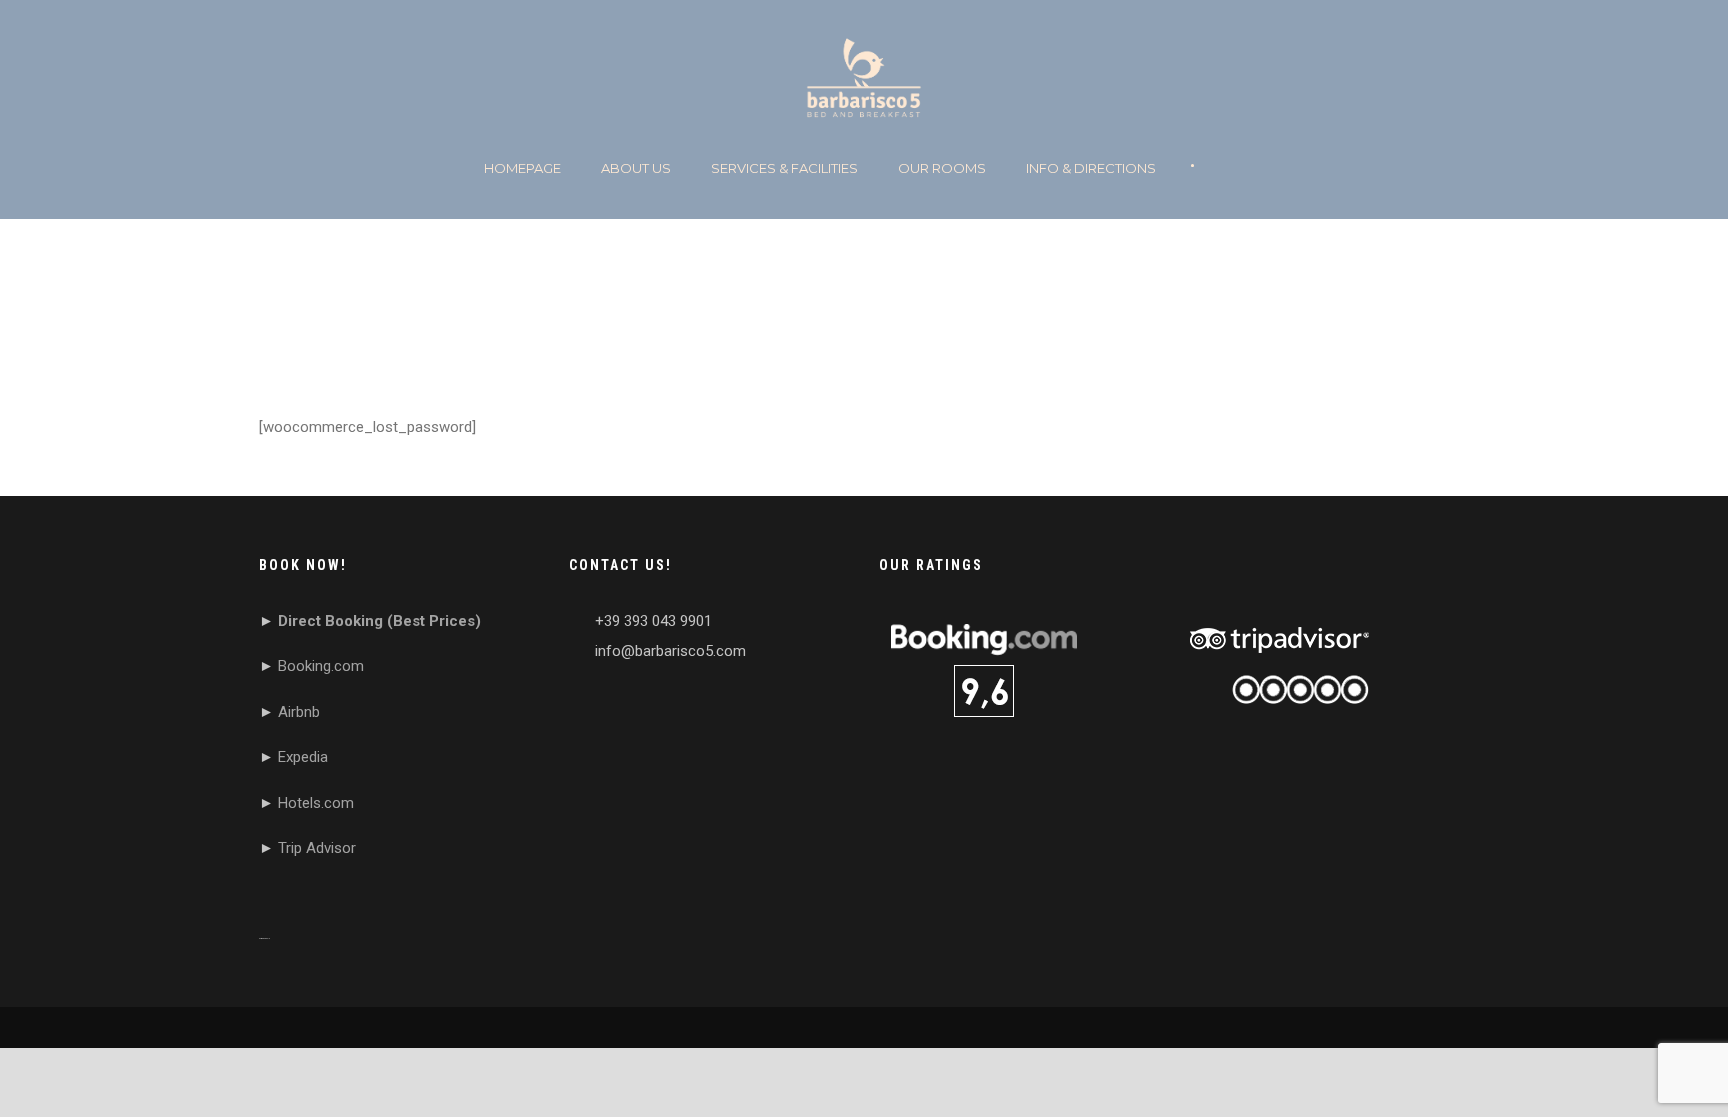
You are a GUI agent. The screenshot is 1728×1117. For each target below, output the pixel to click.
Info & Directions (1091, 168)
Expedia (303, 757)
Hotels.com (316, 803)
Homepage (522, 168)
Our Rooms (942, 168)
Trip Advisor (317, 848)
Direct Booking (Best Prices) (379, 621)
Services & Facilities (784, 168)
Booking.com (321, 666)
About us (636, 168)
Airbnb (299, 712)
